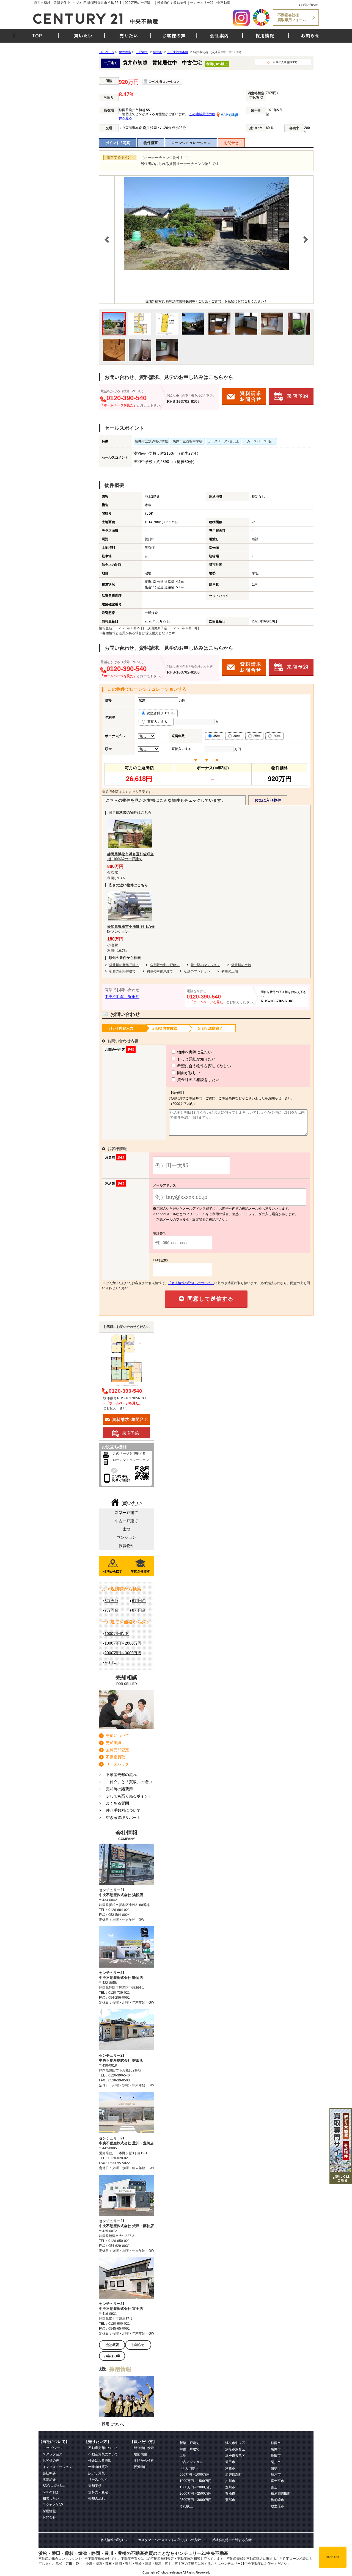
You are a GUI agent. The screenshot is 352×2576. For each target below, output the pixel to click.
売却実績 (114, 1743)
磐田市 (230, 2462)
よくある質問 (117, 1803)
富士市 (276, 2487)
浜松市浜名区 (235, 2449)
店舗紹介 (49, 2480)
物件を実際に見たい (194, 1052)
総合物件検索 (144, 2448)
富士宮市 (277, 2481)
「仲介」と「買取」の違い (129, 1782)
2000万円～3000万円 (123, 1653)
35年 (217, 736)
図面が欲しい (188, 1073)
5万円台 (111, 1601)
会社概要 (49, 2473)
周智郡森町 (233, 2475)
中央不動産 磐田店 (122, 997)
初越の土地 (230, 971)
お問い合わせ (309, 5)
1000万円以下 (117, 1634)
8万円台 (139, 1610)
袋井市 (276, 2449)
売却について (117, 1736)
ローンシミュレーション (191, 143)
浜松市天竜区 (235, 2456)
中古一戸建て (127, 1521)
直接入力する (159, 722)
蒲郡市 (230, 2500)
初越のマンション (197, 971)
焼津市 (276, 2475)
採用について (113, 2424)
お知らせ (310, 36)
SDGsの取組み (54, 2486)
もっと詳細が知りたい (196, 1059)
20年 (277, 736)
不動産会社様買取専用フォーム (292, 17)
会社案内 (219, 36)
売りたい (129, 36)
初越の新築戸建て (122, 971)
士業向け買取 (98, 2467)
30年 (237, 736)
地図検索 (141, 2454)
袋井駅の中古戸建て (165, 965)
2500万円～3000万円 (196, 2500)
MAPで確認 (229, 115)
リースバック (117, 1764)
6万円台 (139, 1601)
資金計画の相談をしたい (198, 1080)
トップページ (53, 2448)
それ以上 (112, 1662)
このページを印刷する (129, 1454)
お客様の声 (174, 36)
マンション (127, 1537)
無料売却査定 (117, 1750)
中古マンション (191, 2462)
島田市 (276, 2456)
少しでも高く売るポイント (129, 1796)
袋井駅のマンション (205, 965)
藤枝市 (276, 2468)
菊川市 (276, 2462)
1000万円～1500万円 (196, 2481)
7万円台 (111, 1610)
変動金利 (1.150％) (161, 713)
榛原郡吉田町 (281, 2494)
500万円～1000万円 (195, 2475)
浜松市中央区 (235, 2443)
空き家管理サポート (123, 1817)
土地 (127, 1529)
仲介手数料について (123, 1810)
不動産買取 (116, 1757)
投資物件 (127, 1546)
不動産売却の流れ (121, 1775)
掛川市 (230, 2481)
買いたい (83, 36)
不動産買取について (103, 2454)
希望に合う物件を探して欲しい (204, 1066)
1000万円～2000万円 (123, 1643)
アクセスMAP (53, 2505)
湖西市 (230, 2468)
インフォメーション (57, 2467)
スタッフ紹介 (53, 2454)
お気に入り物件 (268, 800)
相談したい (51, 2498)
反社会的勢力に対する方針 (232, 2540)
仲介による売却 (100, 2461)
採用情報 (265, 36)
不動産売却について (103, 2448)
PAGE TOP (333, 2557)
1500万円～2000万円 (196, 2487)
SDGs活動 (50, 2492)
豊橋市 (230, 2494)
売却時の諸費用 (119, 1789)
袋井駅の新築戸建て (124, 965)
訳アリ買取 (97, 2473)
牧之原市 (277, 2506)
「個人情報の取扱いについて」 (191, 1283)
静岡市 (276, 2443)
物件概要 (151, 143)
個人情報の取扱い (114, 2540)
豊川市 (230, 2487)
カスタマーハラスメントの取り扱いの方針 (169, 2540)
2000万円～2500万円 (196, 2494)
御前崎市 (277, 2500)
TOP (37, 36)
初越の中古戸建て (160, 971)
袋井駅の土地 (241, 965)
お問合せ (231, 143)
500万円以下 (189, 2468)
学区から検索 (144, 2461)
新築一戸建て (127, 1513)
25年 (257, 736)
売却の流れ (97, 2498)
